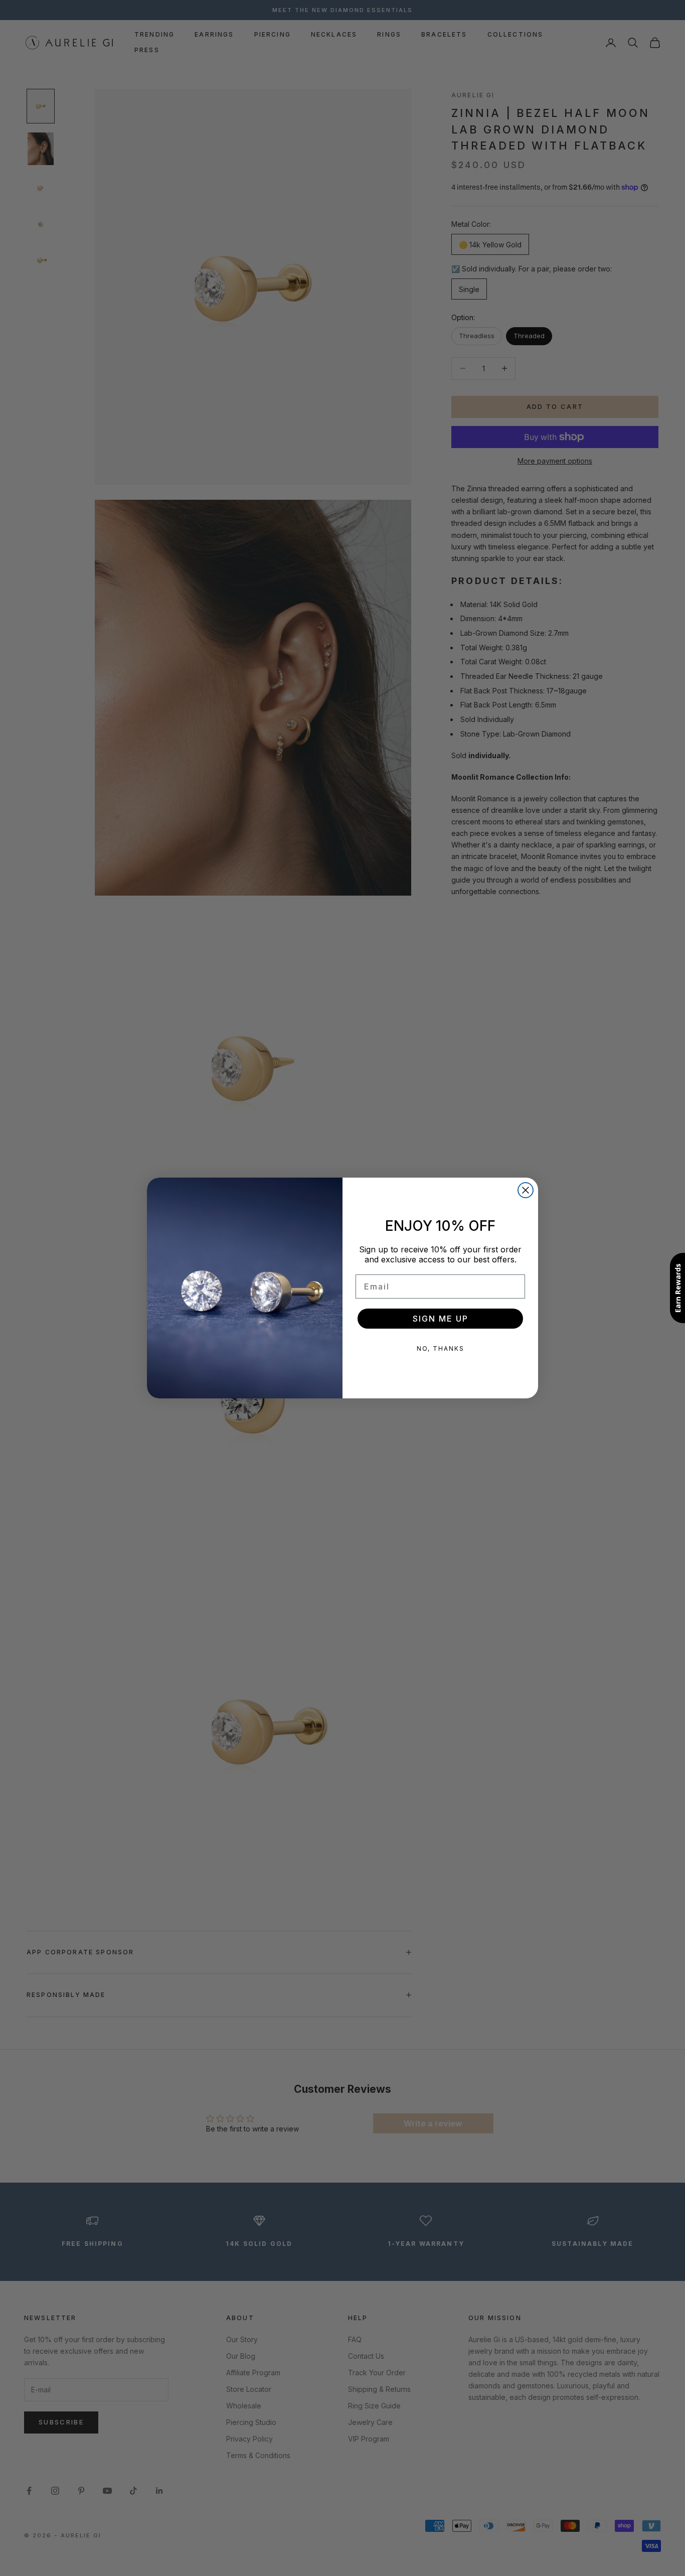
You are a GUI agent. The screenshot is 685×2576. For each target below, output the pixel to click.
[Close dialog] (526, 1190)
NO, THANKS (441, 1348)
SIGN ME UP (441, 1319)
